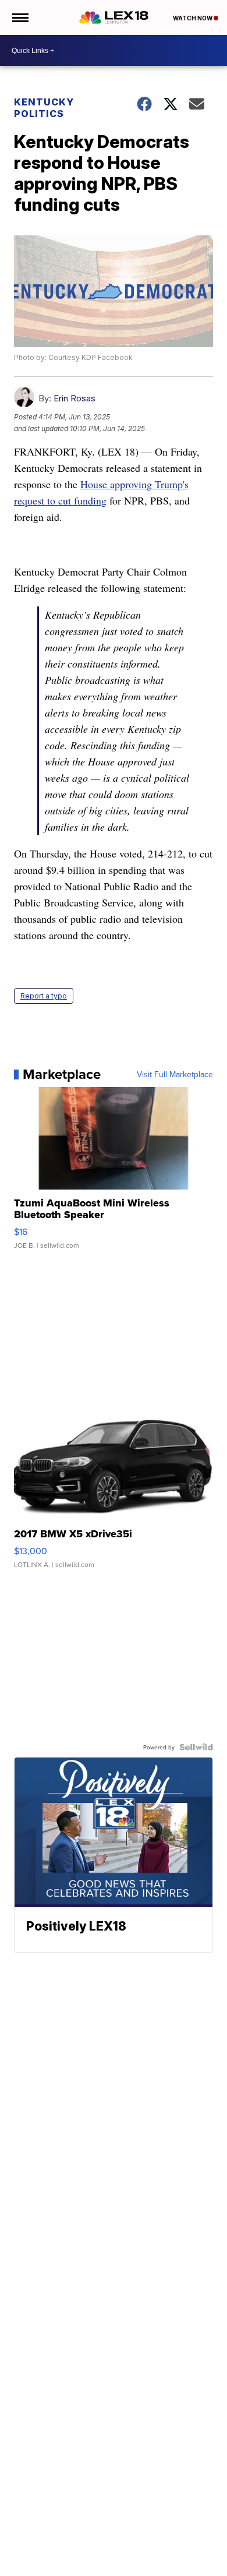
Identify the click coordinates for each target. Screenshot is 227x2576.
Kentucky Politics (44, 108)
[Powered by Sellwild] (196, 1747)
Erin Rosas (75, 398)
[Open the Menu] (19, 17)
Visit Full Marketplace (175, 1074)
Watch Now (193, 18)
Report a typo (44, 996)
